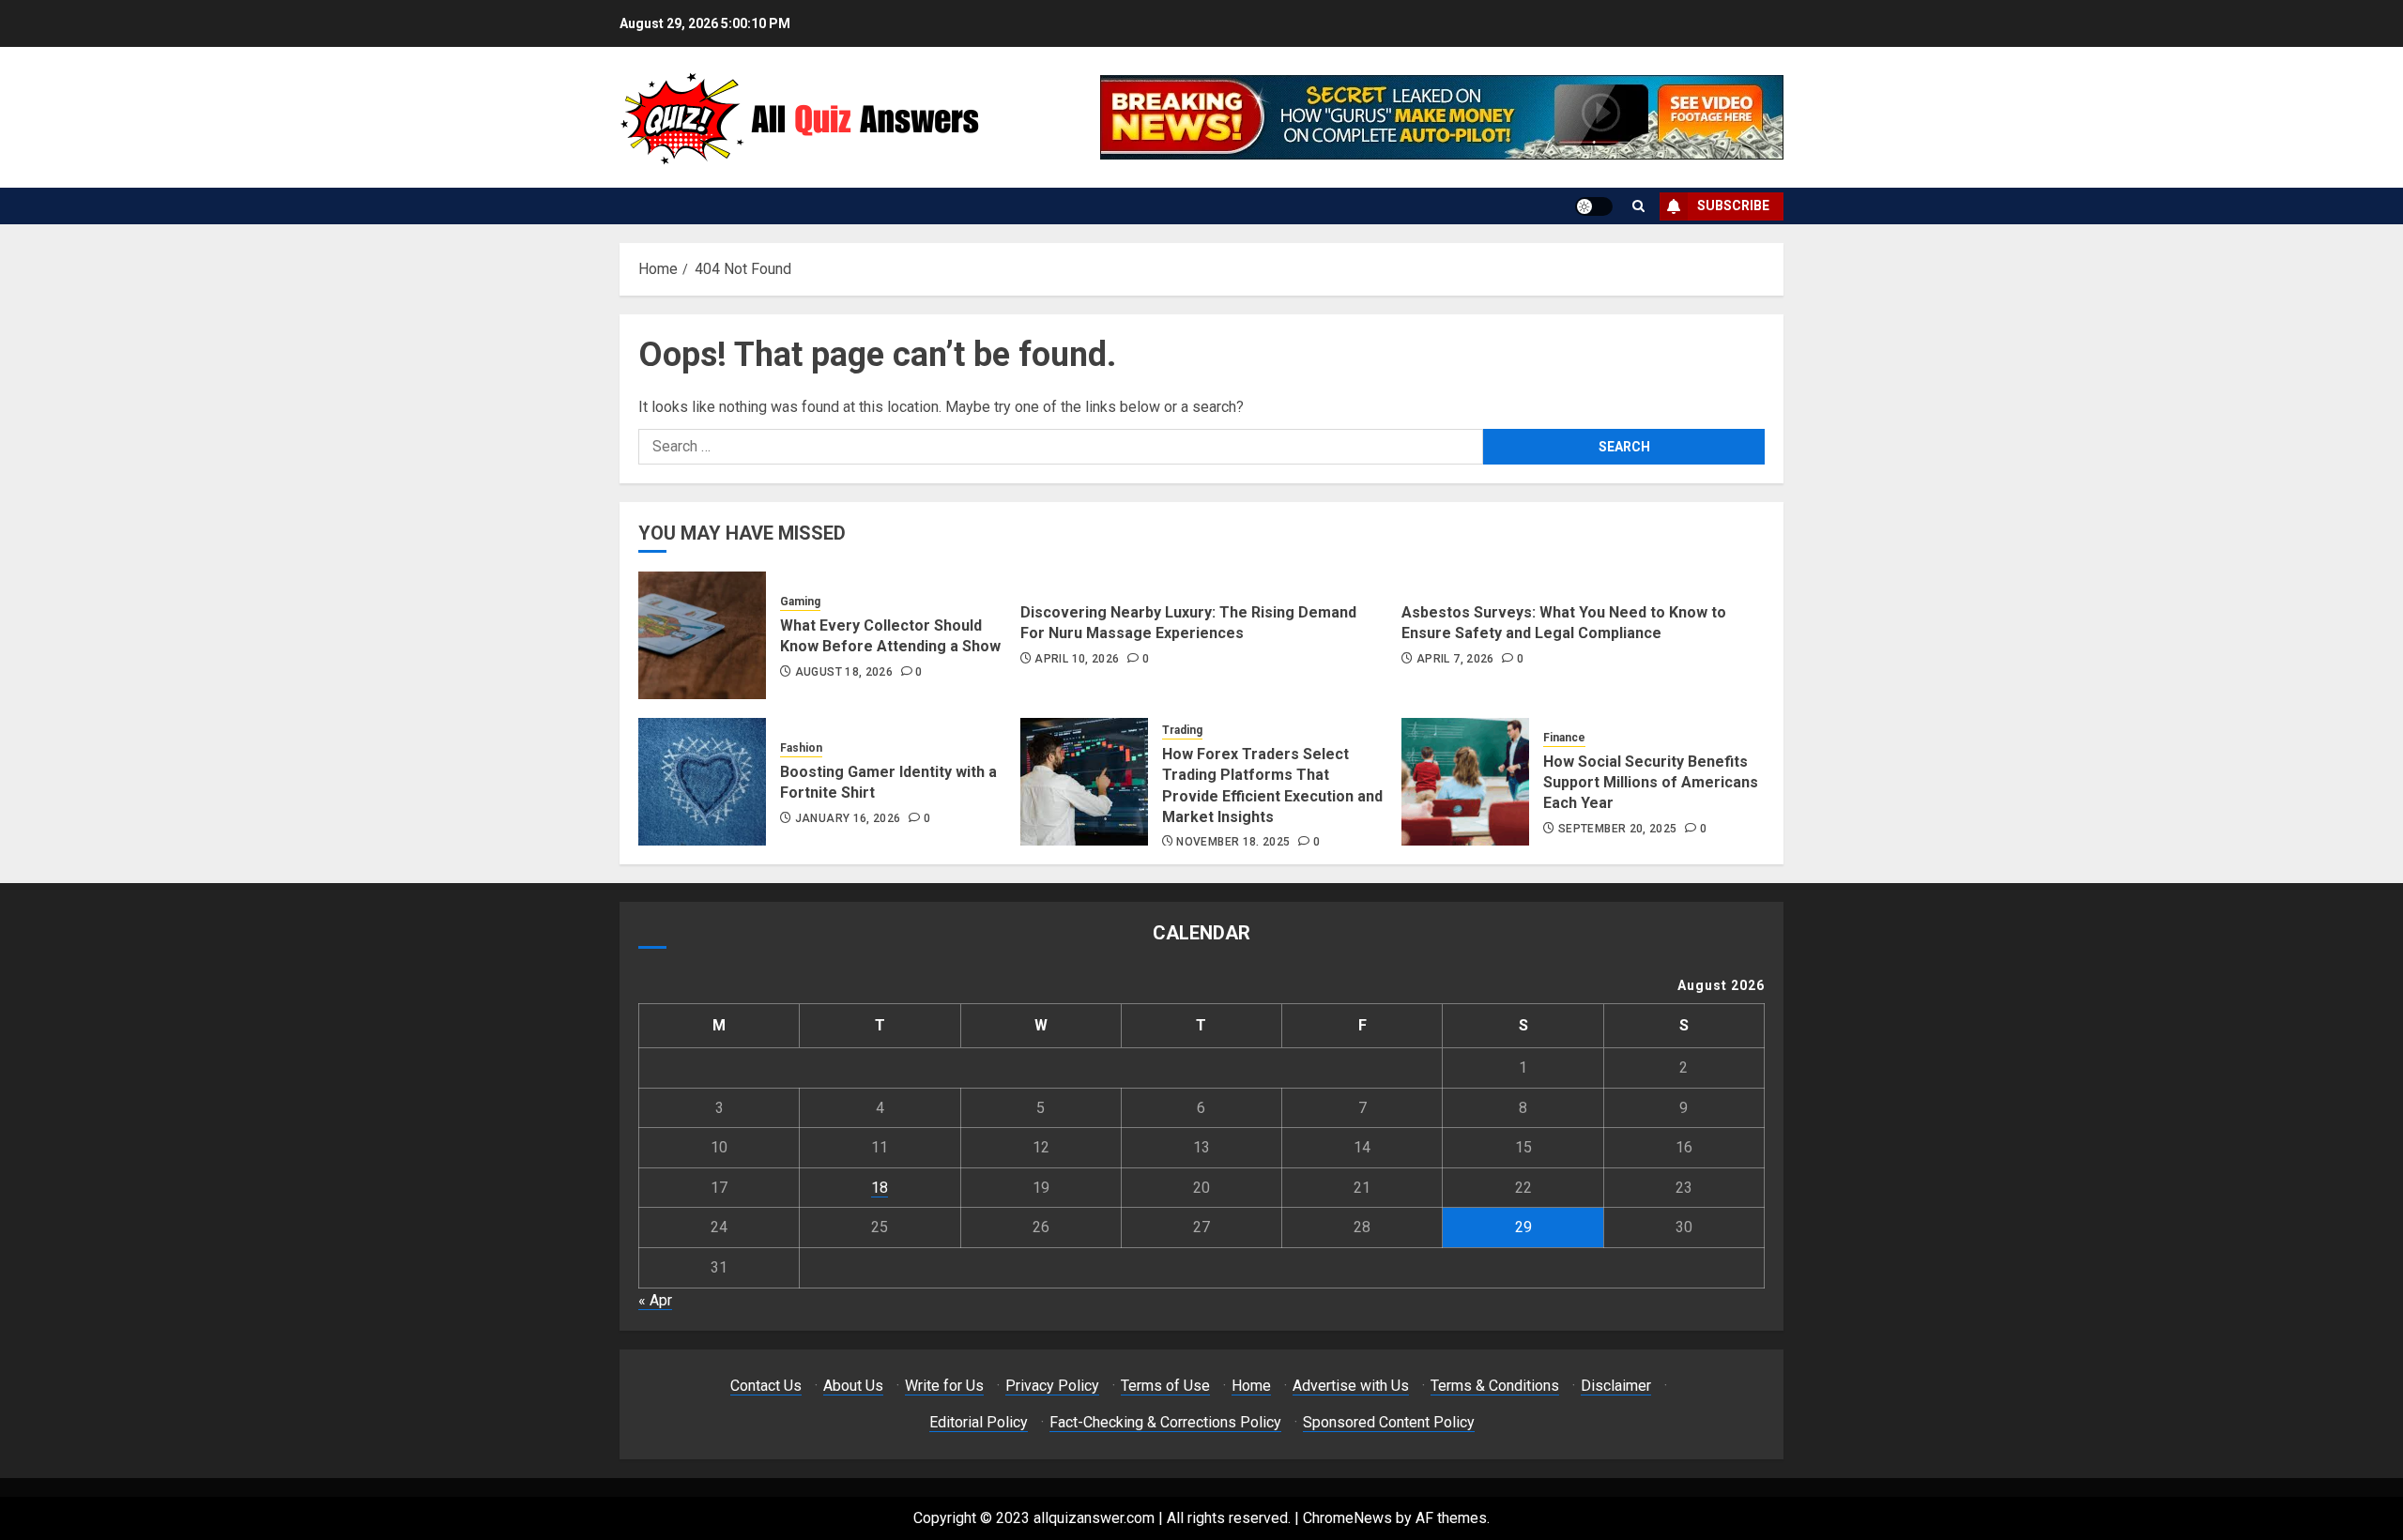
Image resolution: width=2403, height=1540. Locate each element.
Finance (1564, 738)
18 (880, 1188)
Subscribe (1733, 206)
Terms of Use (1165, 1386)
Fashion (801, 748)
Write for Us (944, 1386)
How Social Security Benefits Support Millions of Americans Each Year (1651, 783)
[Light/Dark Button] (1594, 206)
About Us (853, 1386)
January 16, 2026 (848, 818)
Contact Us (766, 1386)
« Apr (655, 1300)
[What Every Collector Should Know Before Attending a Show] (702, 635)
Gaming (800, 602)
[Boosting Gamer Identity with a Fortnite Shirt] (702, 782)
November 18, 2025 (1233, 842)
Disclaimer (1616, 1386)
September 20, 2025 (1617, 829)
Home (1251, 1386)
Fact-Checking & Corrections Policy (1165, 1422)
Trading (1182, 730)
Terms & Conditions (1495, 1386)
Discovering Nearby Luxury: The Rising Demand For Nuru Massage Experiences (1188, 623)
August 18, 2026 (844, 672)
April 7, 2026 (1455, 659)
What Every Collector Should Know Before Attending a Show (890, 636)
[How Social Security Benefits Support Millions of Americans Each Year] (1465, 782)
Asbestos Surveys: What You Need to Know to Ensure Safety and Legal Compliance (1564, 623)
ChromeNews (1347, 1518)
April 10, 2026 (1077, 659)
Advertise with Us (1351, 1386)
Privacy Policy (1052, 1386)
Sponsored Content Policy (1389, 1422)
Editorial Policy (979, 1422)
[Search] (1638, 206)
